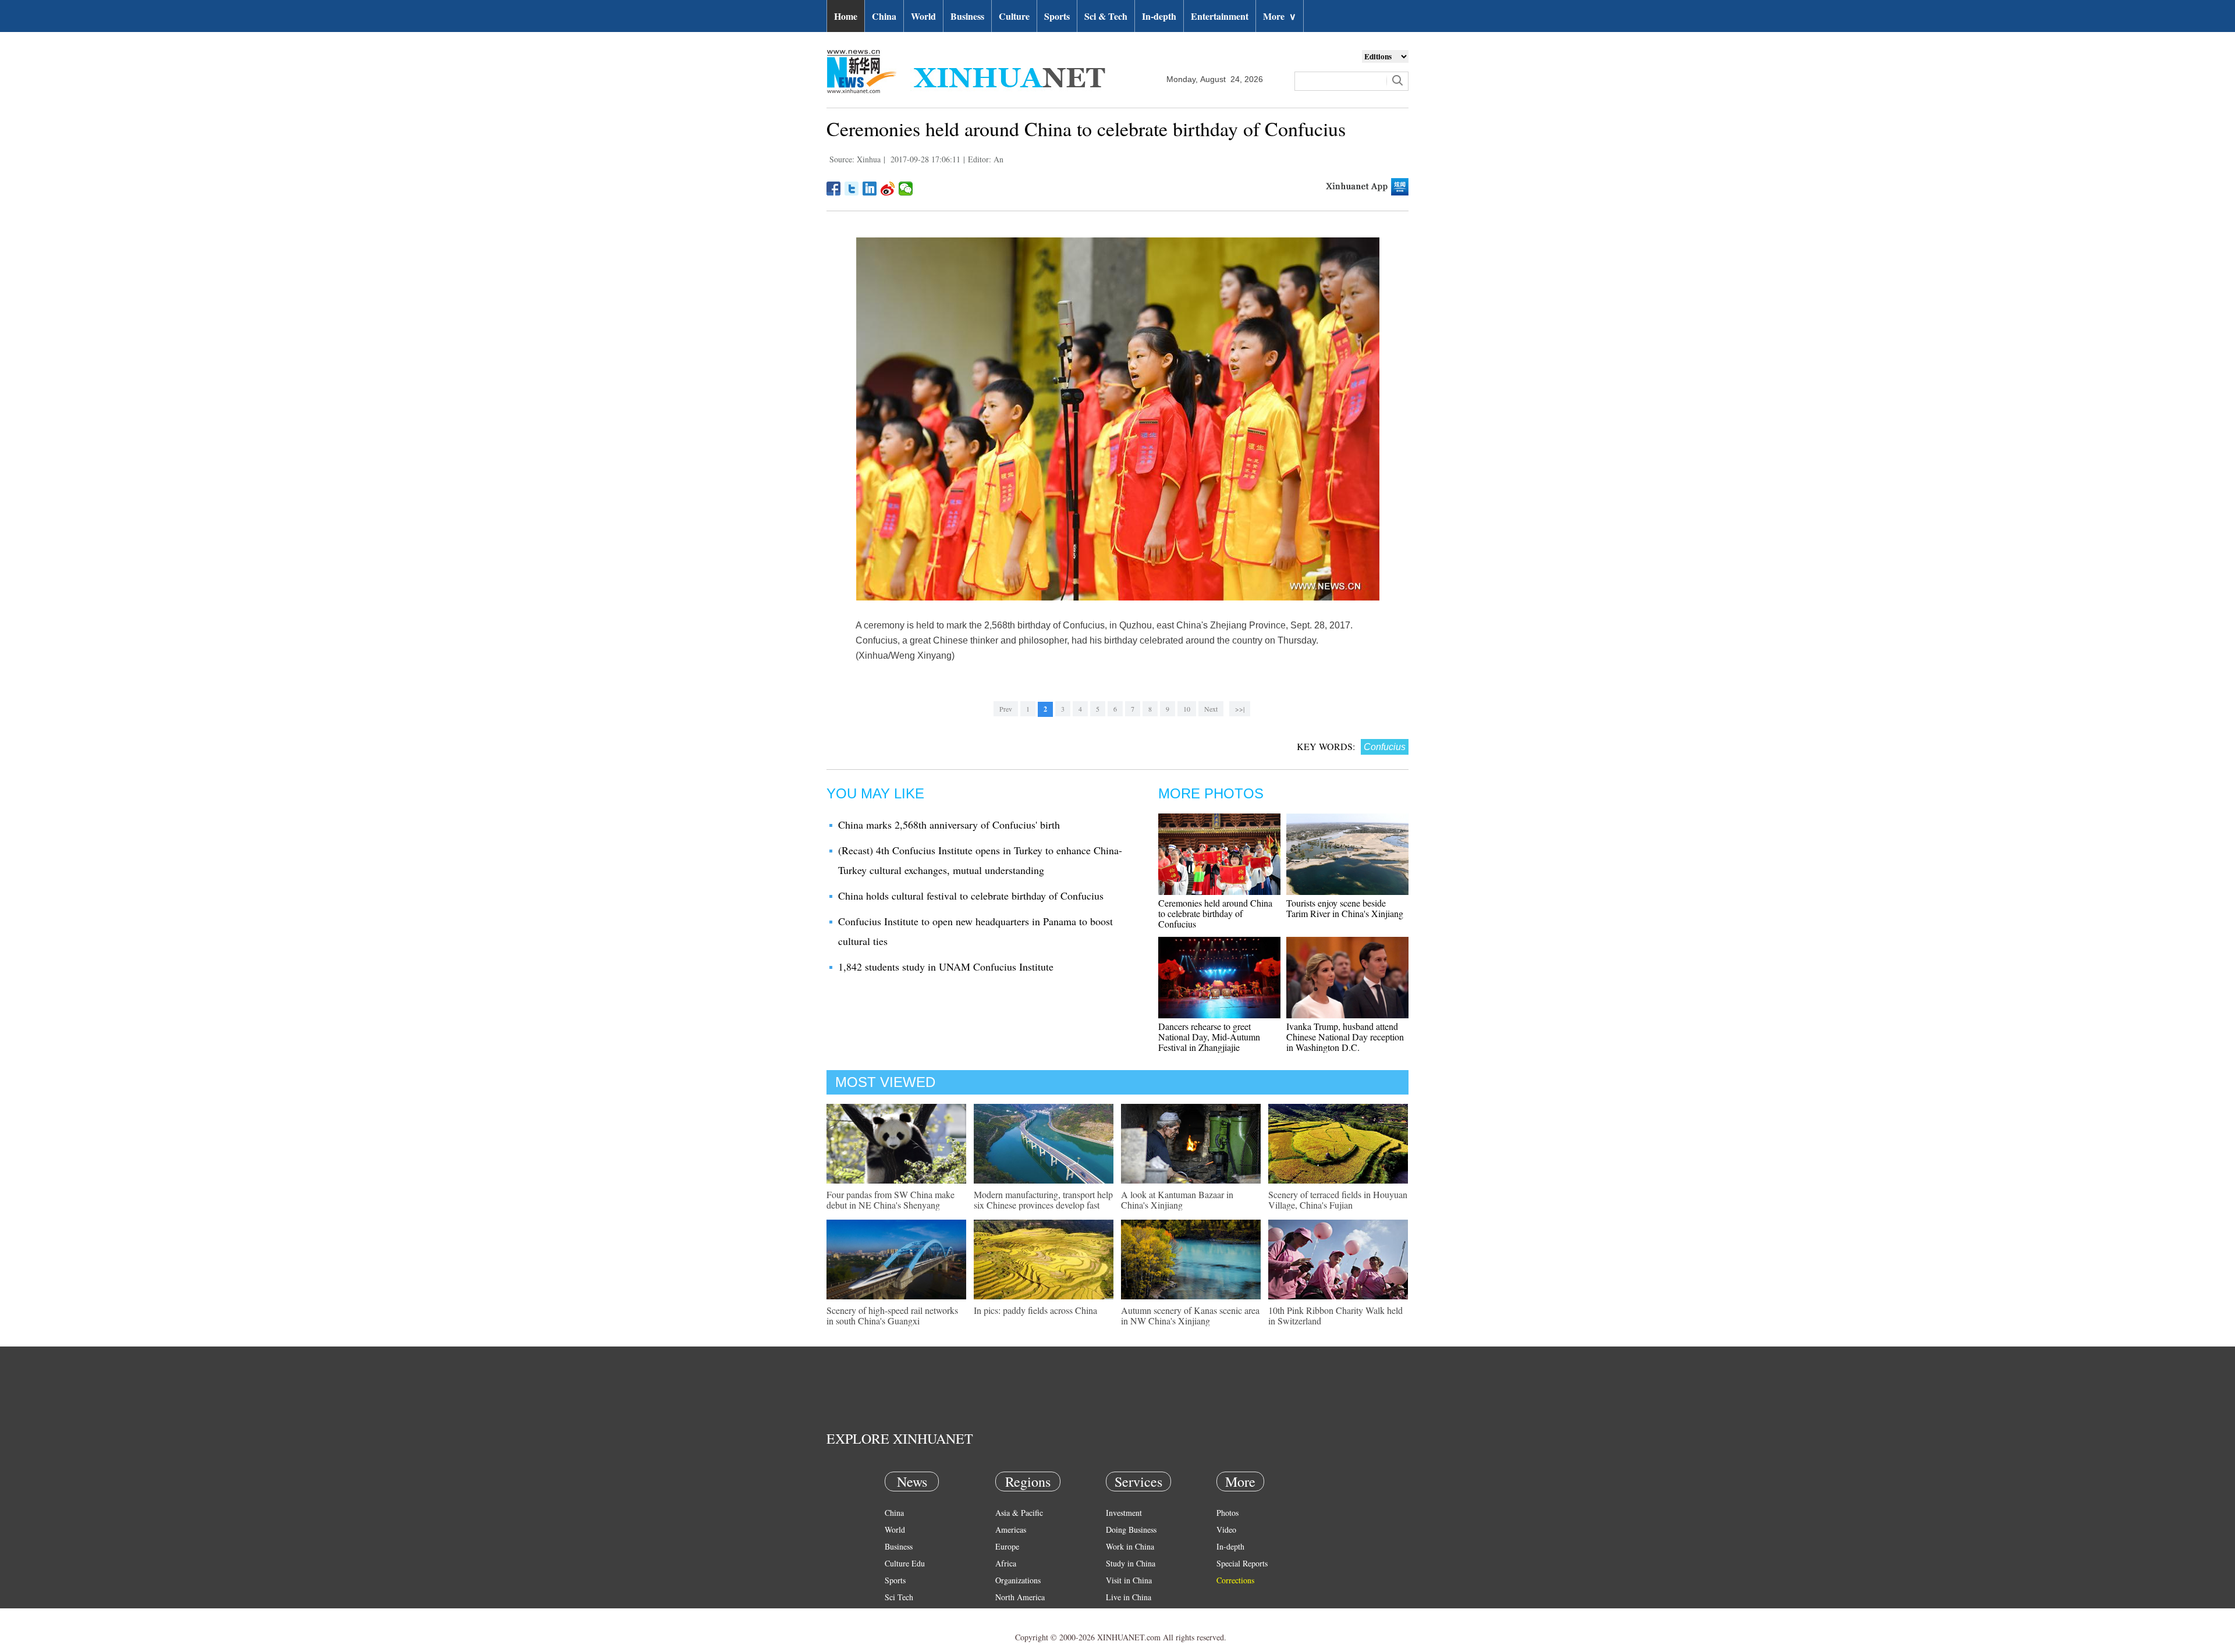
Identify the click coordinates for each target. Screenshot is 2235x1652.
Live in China (1129, 1597)
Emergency (1124, 1614)
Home (846, 16)
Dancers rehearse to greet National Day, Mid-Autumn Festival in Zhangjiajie (1209, 1037)
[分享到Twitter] (852, 189)
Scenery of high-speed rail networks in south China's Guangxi (892, 1315)
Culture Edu (905, 1563)
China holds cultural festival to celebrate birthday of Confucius (971, 896)
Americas (1011, 1530)
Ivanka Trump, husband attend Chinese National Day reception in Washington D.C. (1345, 1037)
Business (967, 16)
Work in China (1130, 1546)
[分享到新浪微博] (888, 189)
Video (1226, 1530)
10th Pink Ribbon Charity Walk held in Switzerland (1335, 1315)
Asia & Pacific (1019, 1513)
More (1280, 16)
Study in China (1131, 1563)
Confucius (1385, 747)
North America (1020, 1597)
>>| (1240, 709)
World (923, 16)
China (884, 16)
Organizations (1018, 1580)
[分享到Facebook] (834, 189)
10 (1187, 709)
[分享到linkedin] (870, 189)
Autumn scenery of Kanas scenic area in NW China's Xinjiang (1190, 1315)
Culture (1014, 16)
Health (895, 1614)
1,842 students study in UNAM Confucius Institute (946, 967)
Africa (1006, 1563)
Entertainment (1220, 16)
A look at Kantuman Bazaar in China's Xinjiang (1177, 1200)
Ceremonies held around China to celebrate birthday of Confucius (1215, 913)
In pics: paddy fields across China (1035, 1310)
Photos (1228, 1513)
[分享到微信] (906, 189)
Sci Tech (899, 1597)
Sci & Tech (1106, 16)
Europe (1007, 1546)
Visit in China (1129, 1580)
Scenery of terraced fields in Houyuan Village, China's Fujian (1338, 1200)
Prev (1006, 709)
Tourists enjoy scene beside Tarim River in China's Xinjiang (1345, 908)
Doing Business (1131, 1530)
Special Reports (1242, 1563)
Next (1211, 709)
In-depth (1159, 16)
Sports (1057, 16)
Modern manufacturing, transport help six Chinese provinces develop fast (1043, 1200)
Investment (1124, 1513)
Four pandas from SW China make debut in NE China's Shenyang (891, 1200)
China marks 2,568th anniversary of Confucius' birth (949, 825)
